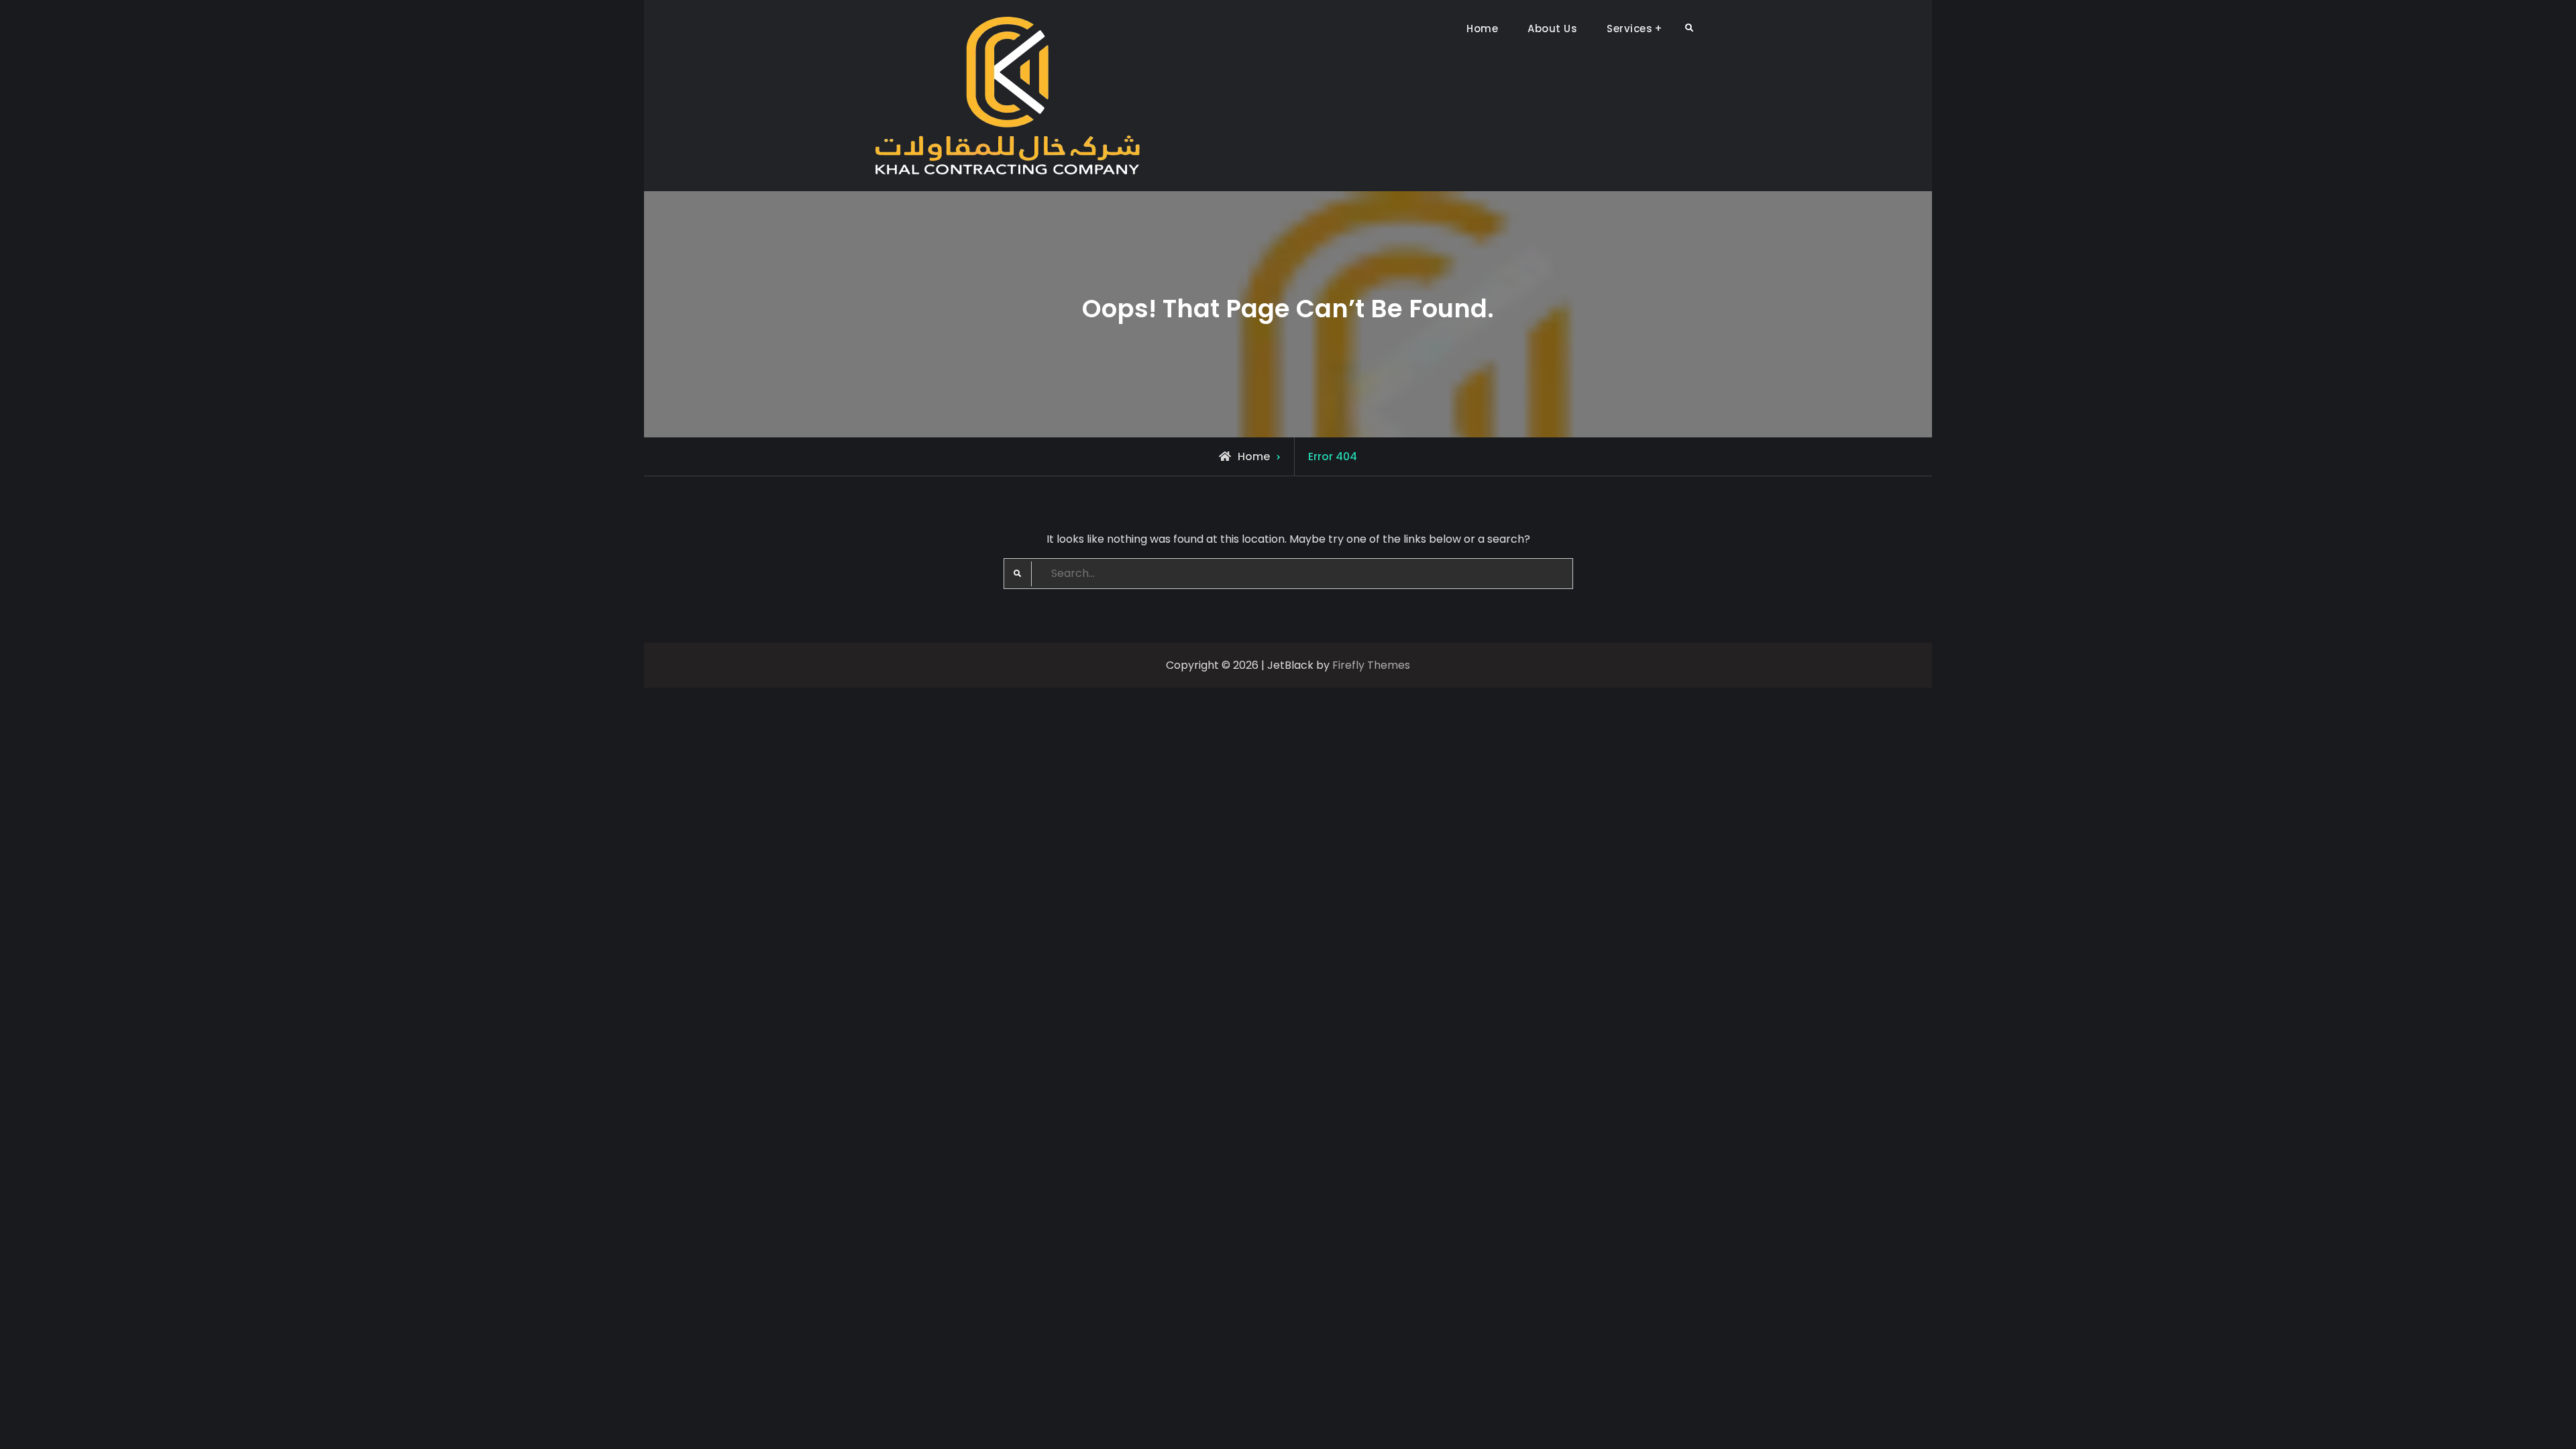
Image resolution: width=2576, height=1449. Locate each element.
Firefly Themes (1371, 665)
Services (1629, 29)
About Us (1552, 29)
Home (1482, 29)
